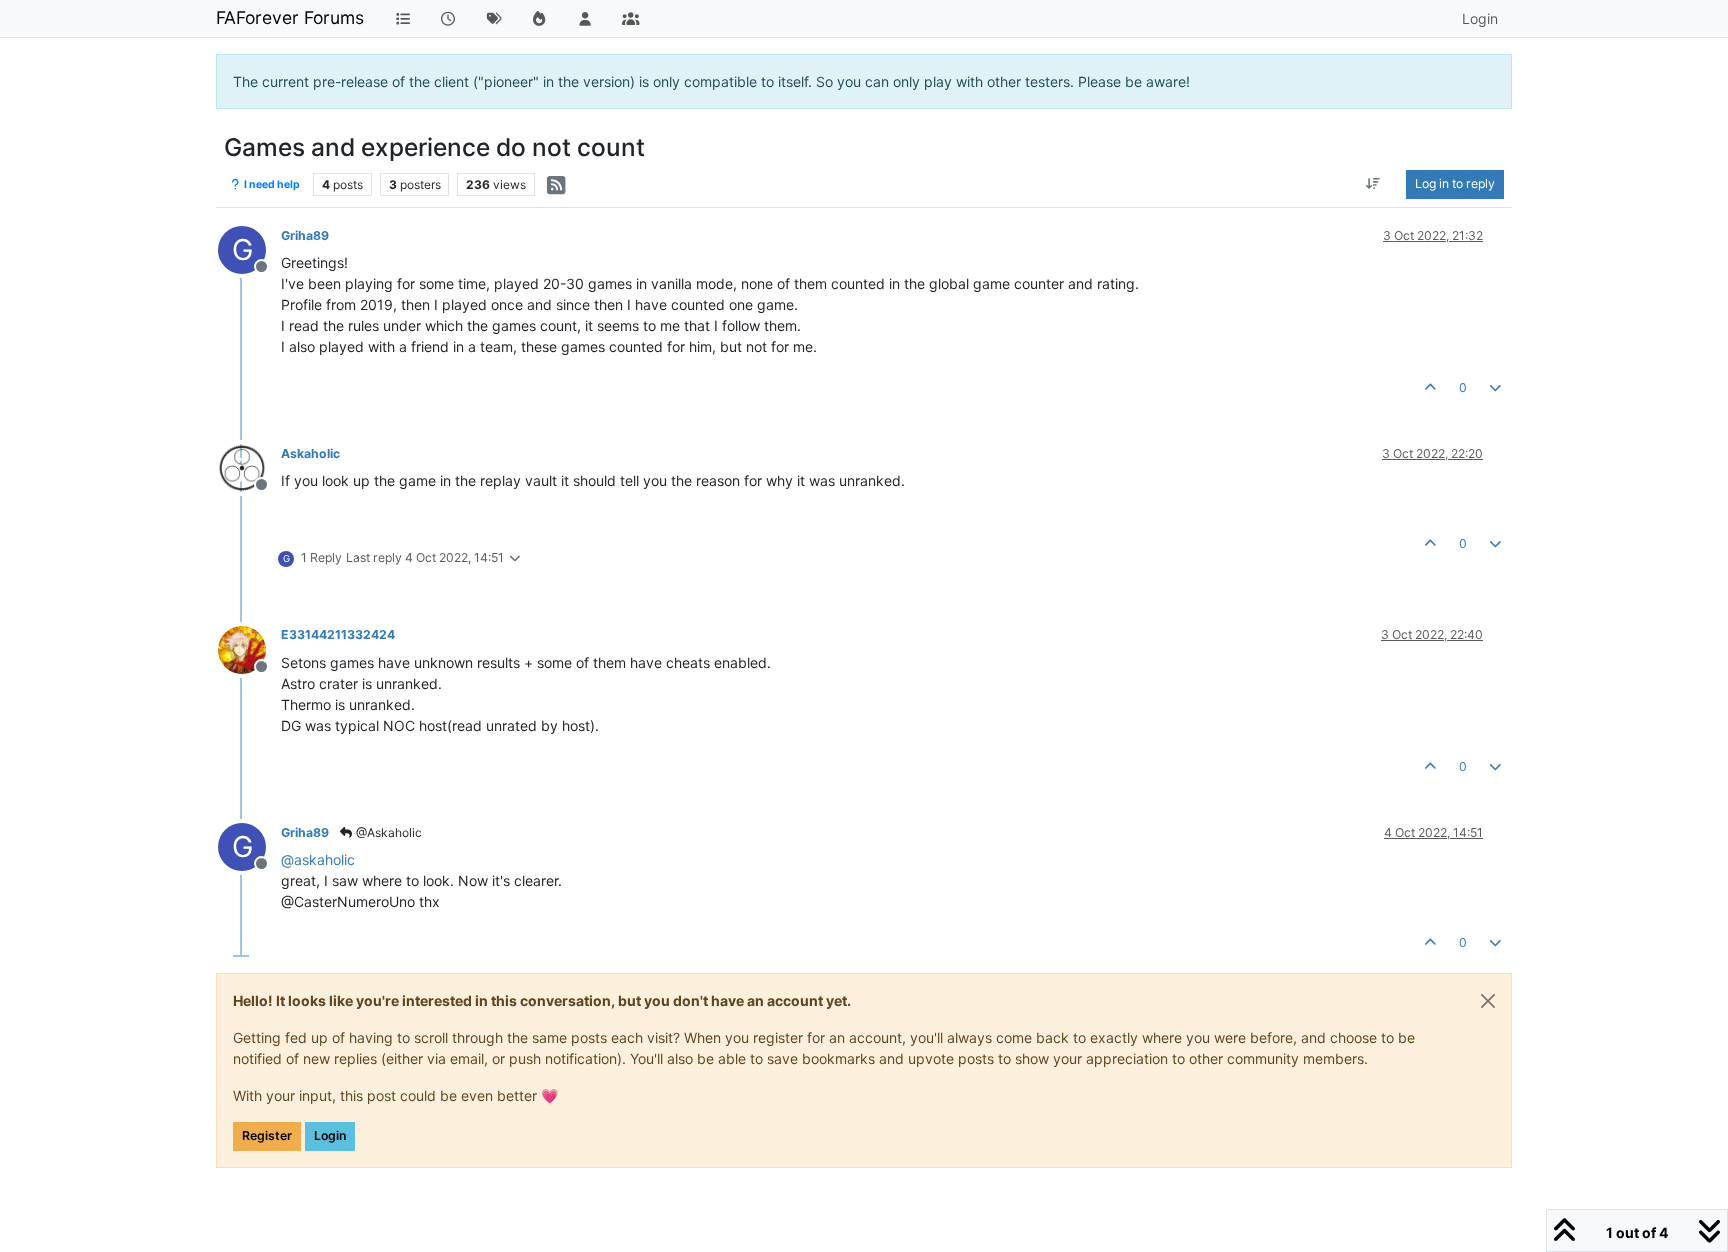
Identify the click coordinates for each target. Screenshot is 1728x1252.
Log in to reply (1455, 183)
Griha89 (305, 235)
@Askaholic (387, 832)
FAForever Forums (290, 17)
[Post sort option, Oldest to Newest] (1373, 184)
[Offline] (249, 466)
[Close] (1488, 1001)
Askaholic (310, 453)
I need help (271, 184)
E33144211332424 (338, 634)
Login (330, 1135)
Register (267, 1135)
